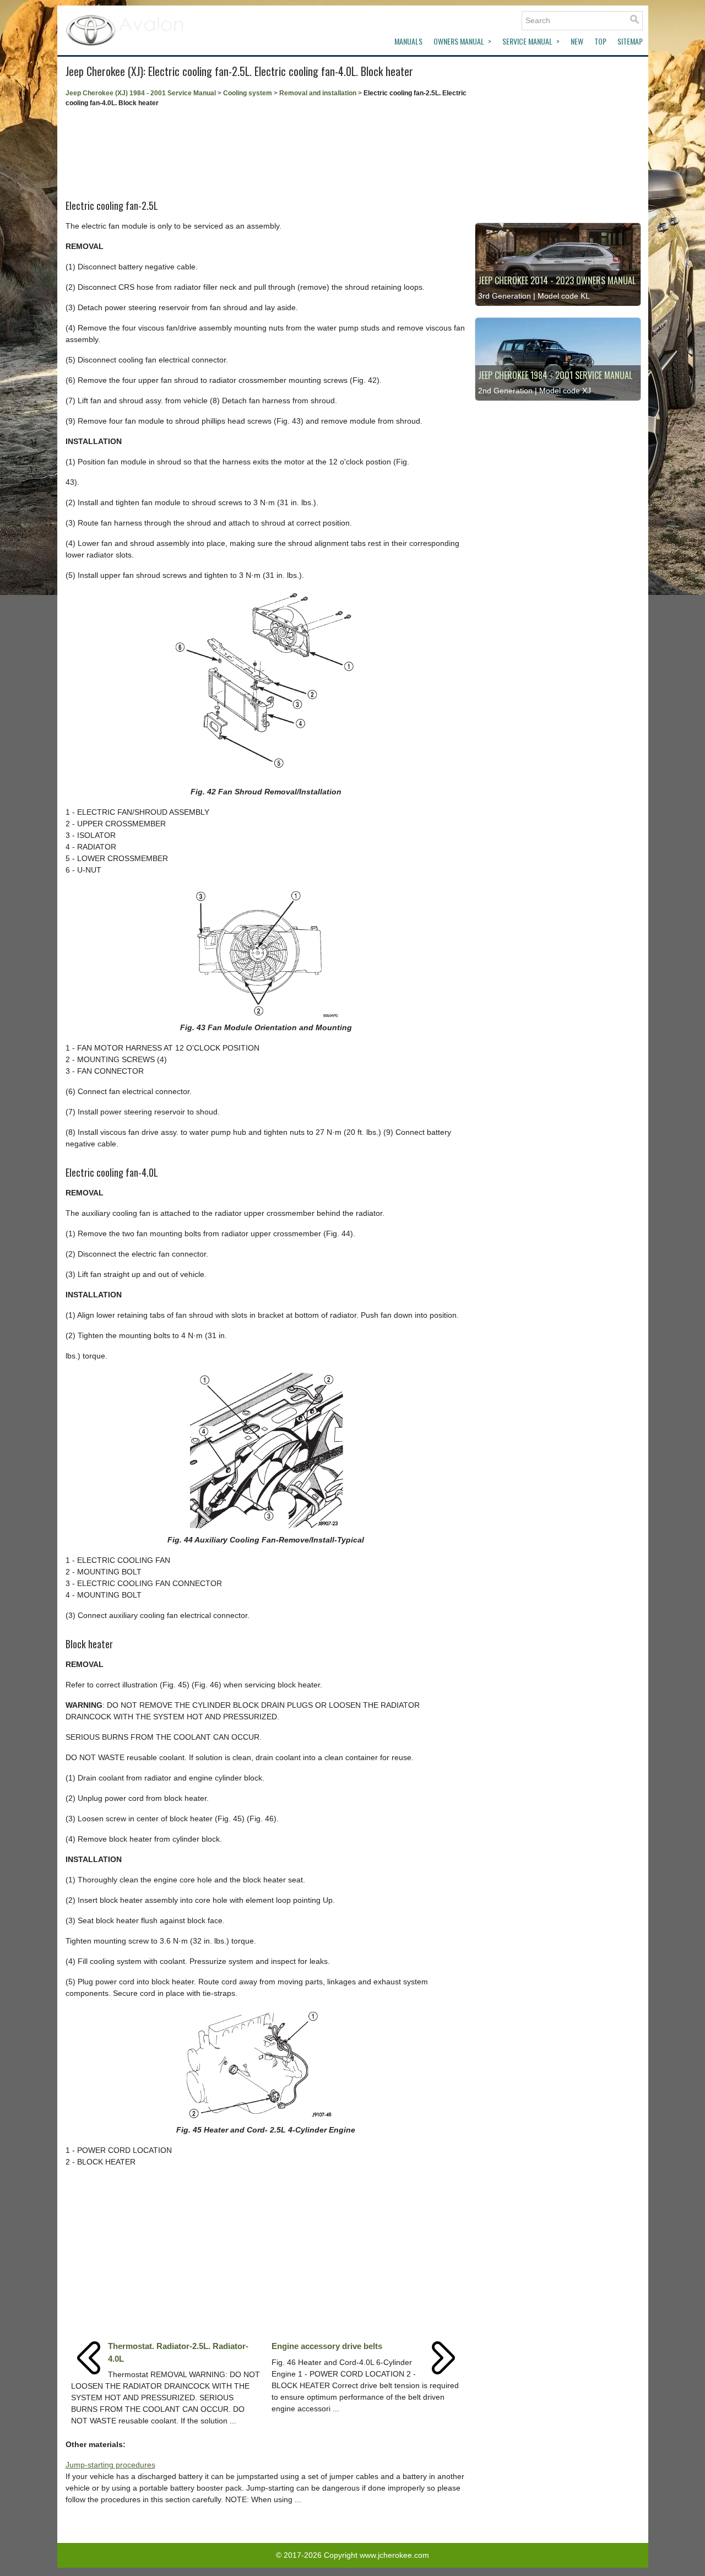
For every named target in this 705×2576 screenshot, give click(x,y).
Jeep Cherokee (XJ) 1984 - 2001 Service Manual (141, 93)
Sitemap (630, 41)
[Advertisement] (266, 150)
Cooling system (248, 93)
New (577, 41)
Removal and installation (318, 93)
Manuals (408, 41)
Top (600, 41)
